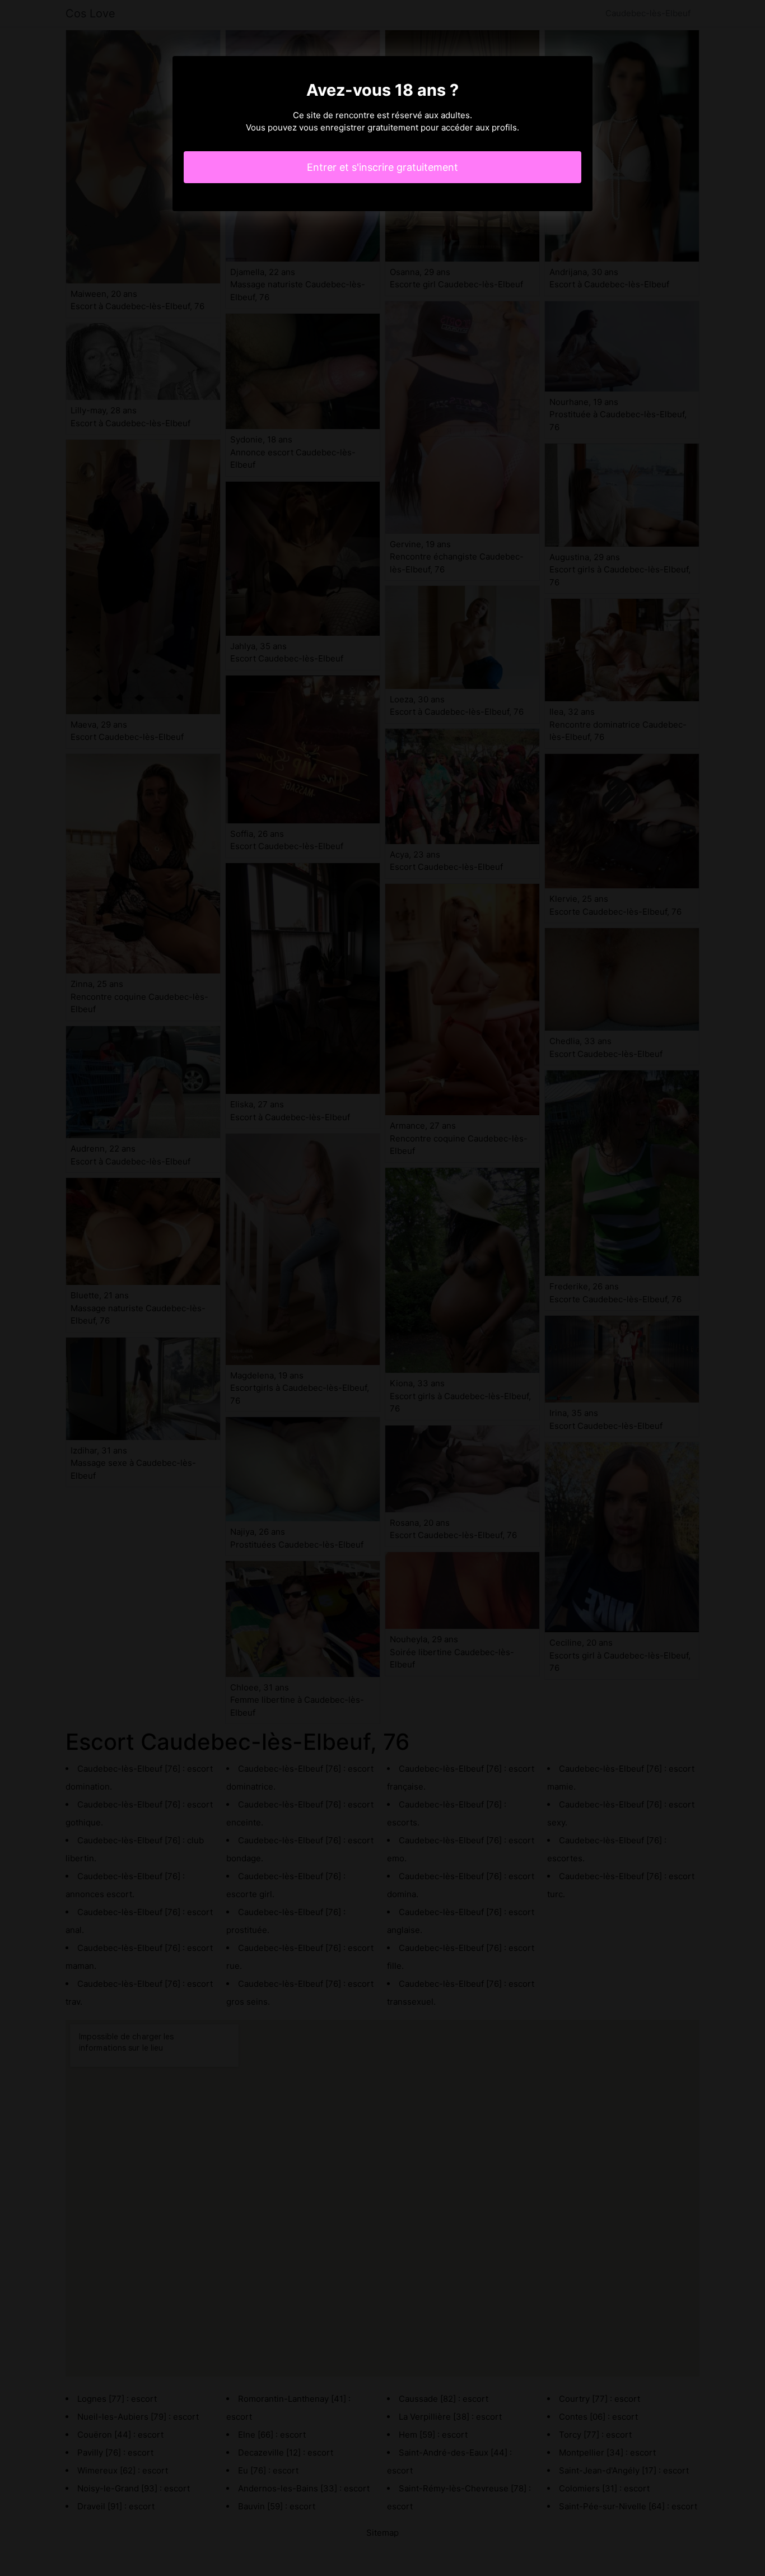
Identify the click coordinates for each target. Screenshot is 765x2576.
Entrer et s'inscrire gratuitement (382, 167)
